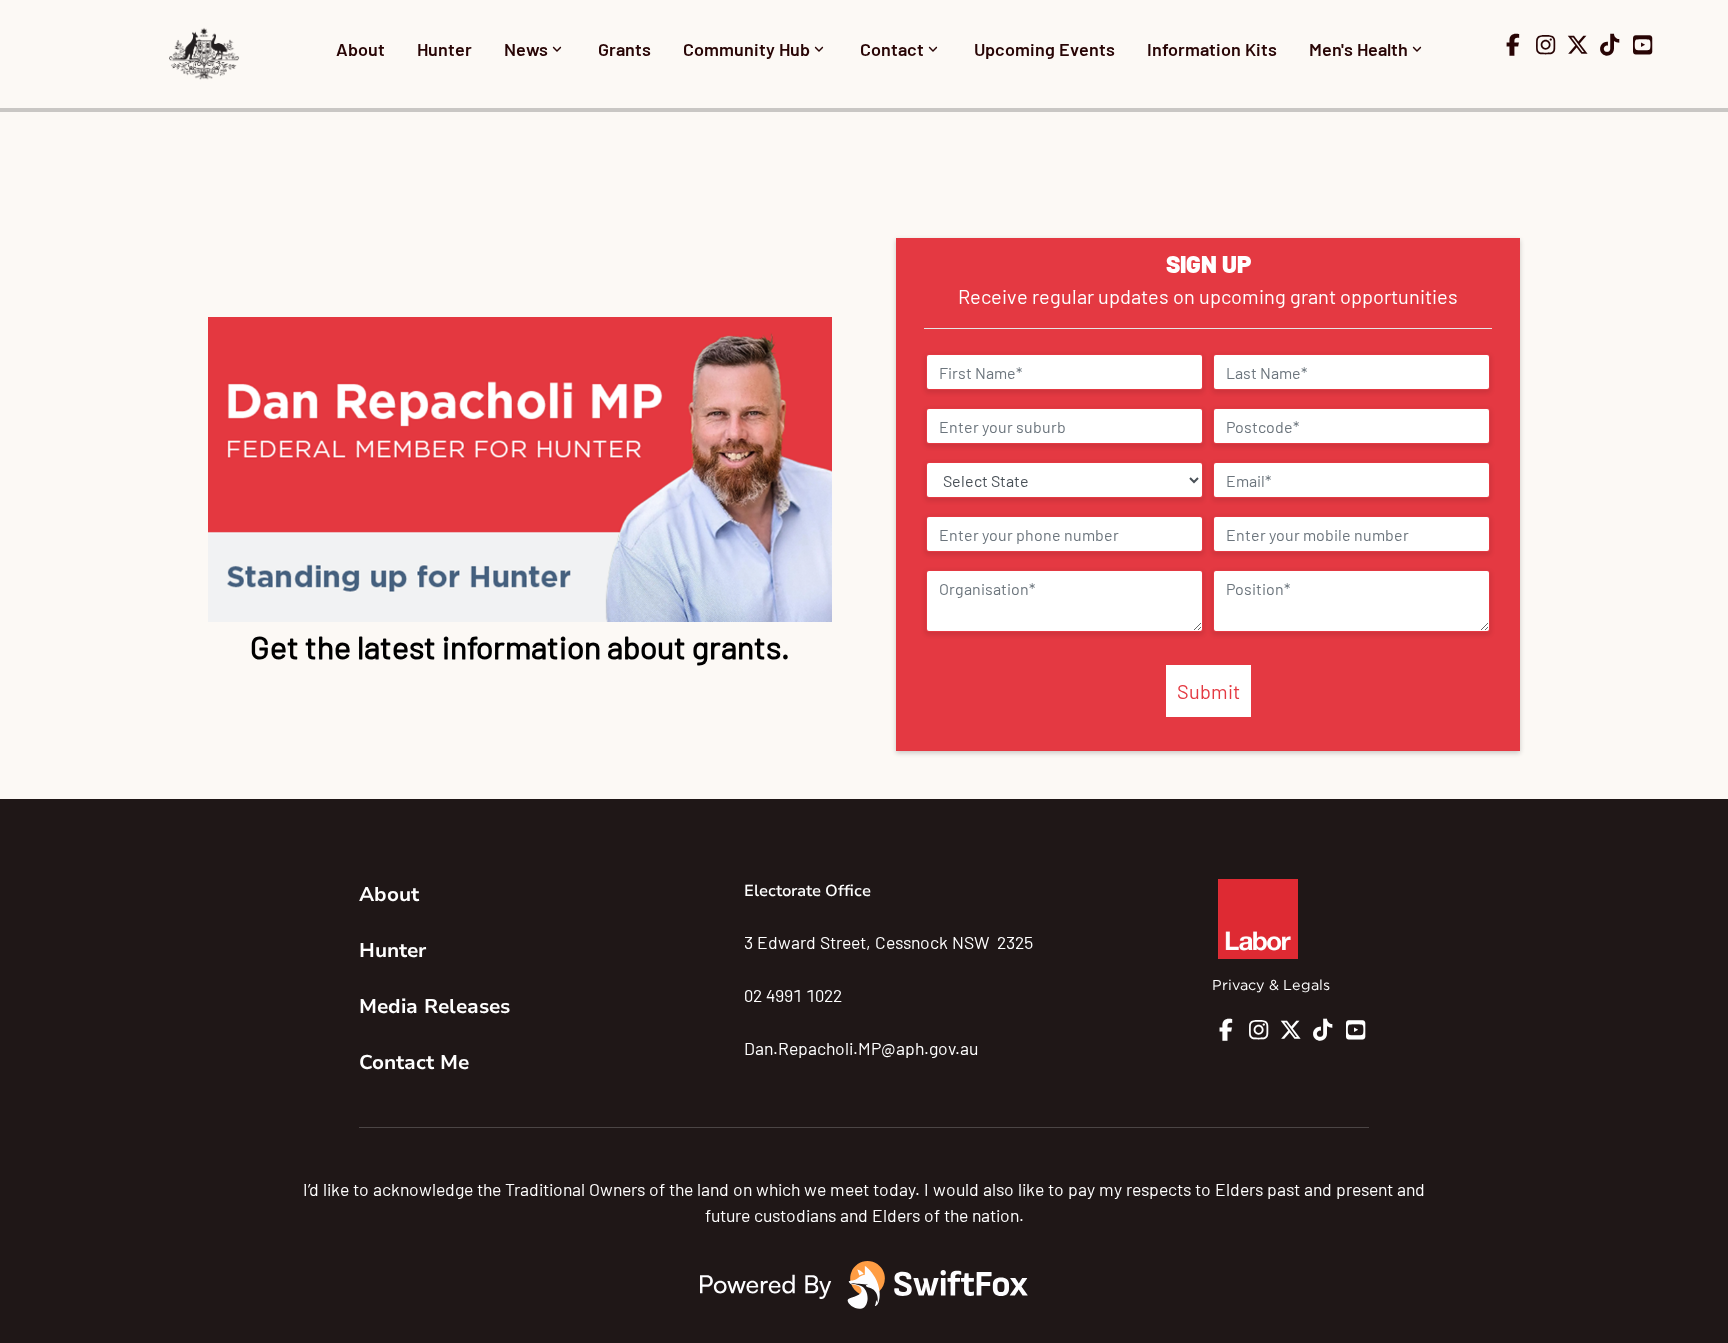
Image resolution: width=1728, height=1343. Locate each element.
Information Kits (1212, 49)
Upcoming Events (1044, 49)
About (360, 49)
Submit (1208, 691)
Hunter (444, 49)
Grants (624, 49)
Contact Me (414, 1062)
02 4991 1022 (793, 995)
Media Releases (434, 1006)
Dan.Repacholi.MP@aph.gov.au (861, 1048)
